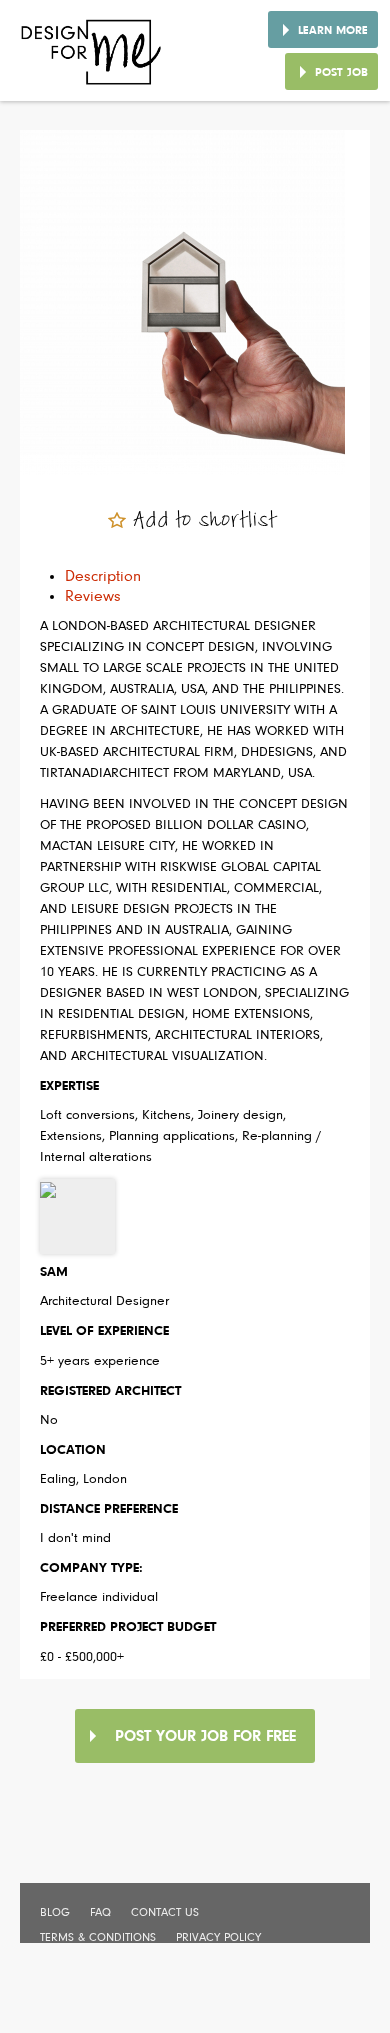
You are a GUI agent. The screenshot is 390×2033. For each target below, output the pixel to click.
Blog (55, 1913)
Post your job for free (205, 1737)
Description (103, 577)
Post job (341, 73)
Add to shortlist (205, 521)
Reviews (93, 597)
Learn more (333, 31)
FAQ (100, 1913)
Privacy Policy (218, 1938)
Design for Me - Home (92, 59)
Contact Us (165, 1913)
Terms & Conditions (98, 1938)
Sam (54, 1273)
